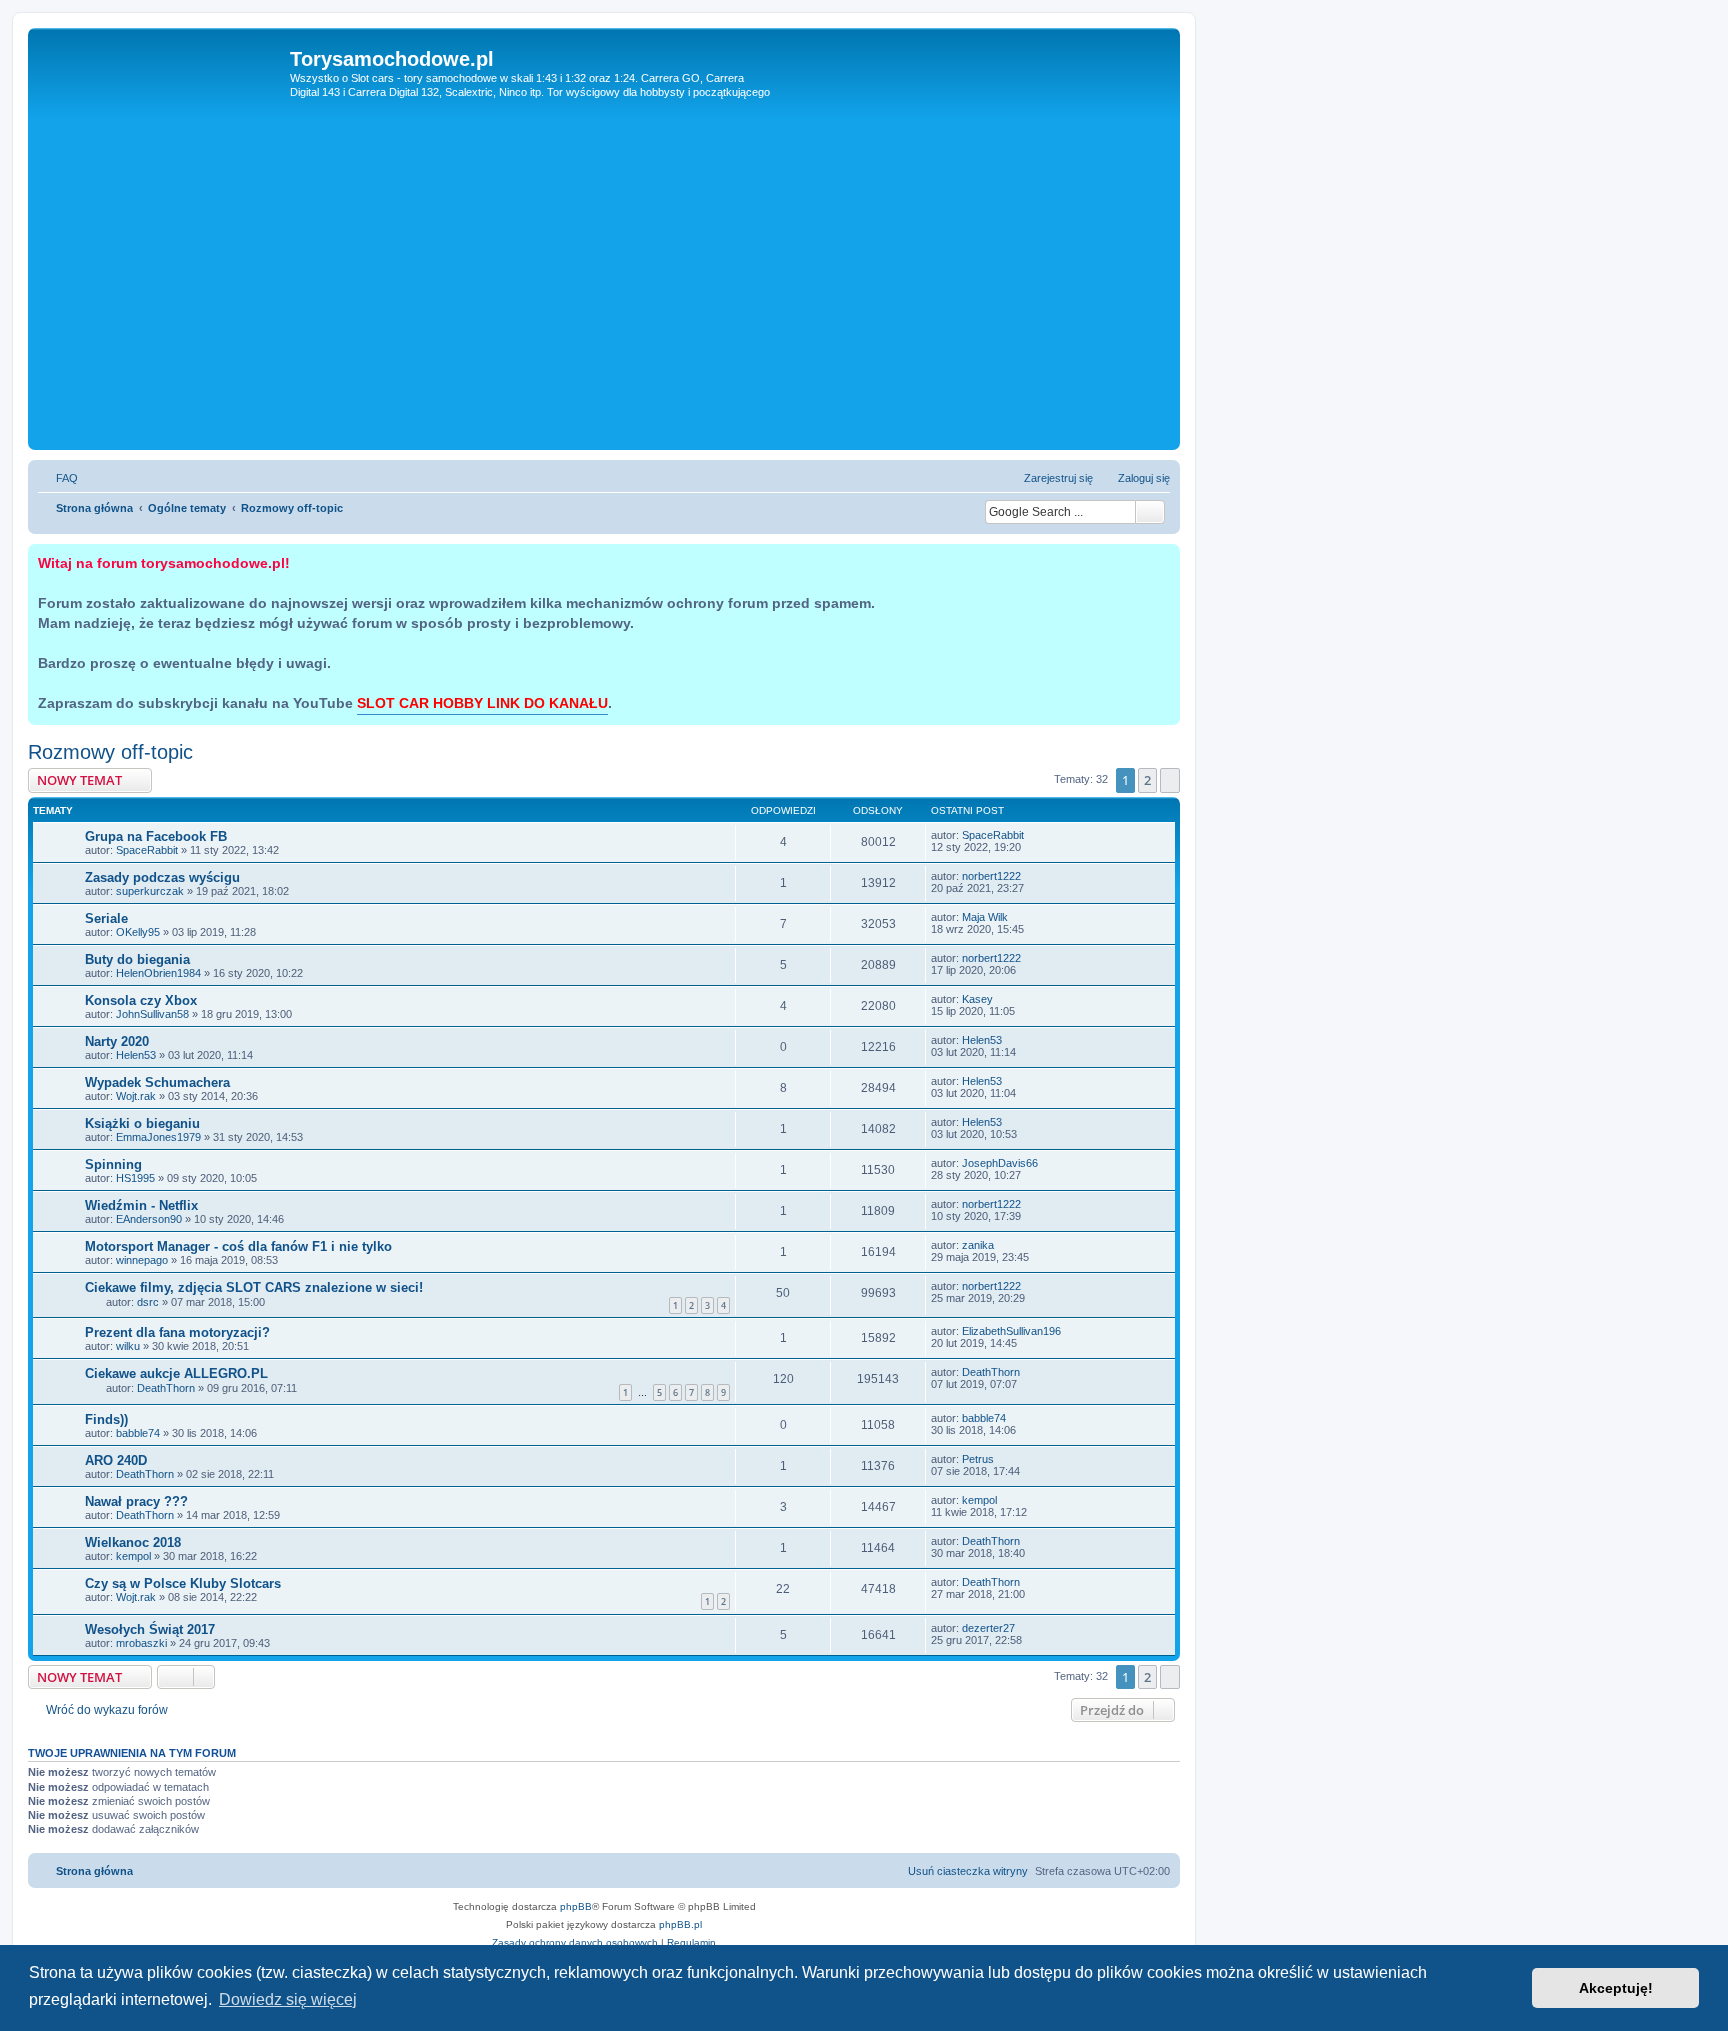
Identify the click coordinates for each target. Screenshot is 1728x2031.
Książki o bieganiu (142, 1123)
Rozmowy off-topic (110, 752)
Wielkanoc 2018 (133, 1542)
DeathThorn (166, 1388)
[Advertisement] (604, 295)
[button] (1170, 780)
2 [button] (1147, 780)
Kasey (977, 999)
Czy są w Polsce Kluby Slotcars (183, 1583)
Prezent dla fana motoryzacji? (177, 1332)
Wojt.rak (136, 1096)
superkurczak (150, 891)
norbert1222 (991, 876)
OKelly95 (138, 932)
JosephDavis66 (1000, 1163)
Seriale (106, 918)
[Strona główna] (161, 89)
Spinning (113, 1164)
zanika (978, 1245)
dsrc (148, 1302)
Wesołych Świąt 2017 (150, 1629)
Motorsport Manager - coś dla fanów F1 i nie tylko (238, 1246)
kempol (979, 1500)
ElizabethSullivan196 (1011, 1331)
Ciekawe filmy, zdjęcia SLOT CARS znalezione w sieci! (254, 1287)
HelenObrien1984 (158, 973)
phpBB (576, 1906)
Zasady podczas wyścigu (162, 877)
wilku (128, 1346)
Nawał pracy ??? (136, 1501)
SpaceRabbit (147, 850)
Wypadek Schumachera (157, 1082)
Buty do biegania (137, 959)
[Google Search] (1150, 512)
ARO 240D (116, 1460)
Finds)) (106, 1419)
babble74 (138, 1433)
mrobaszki (141, 1643)
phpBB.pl (680, 1924)
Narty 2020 (117, 1041)
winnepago (142, 1260)
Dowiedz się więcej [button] (288, 1999)
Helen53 (136, 1055)
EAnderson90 (149, 1219)
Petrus (978, 1459)
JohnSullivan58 (152, 1014)
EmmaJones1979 (158, 1137)
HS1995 (135, 1178)
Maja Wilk (985, 917)
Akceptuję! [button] (1616, 1988)
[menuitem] (58, 478)
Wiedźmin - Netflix (141, 1205)
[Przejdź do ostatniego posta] (1033, 835)
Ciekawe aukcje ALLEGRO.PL (176, 1373)
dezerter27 (988, 1628)
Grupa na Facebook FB (156, 836)
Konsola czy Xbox (141, 1000)
